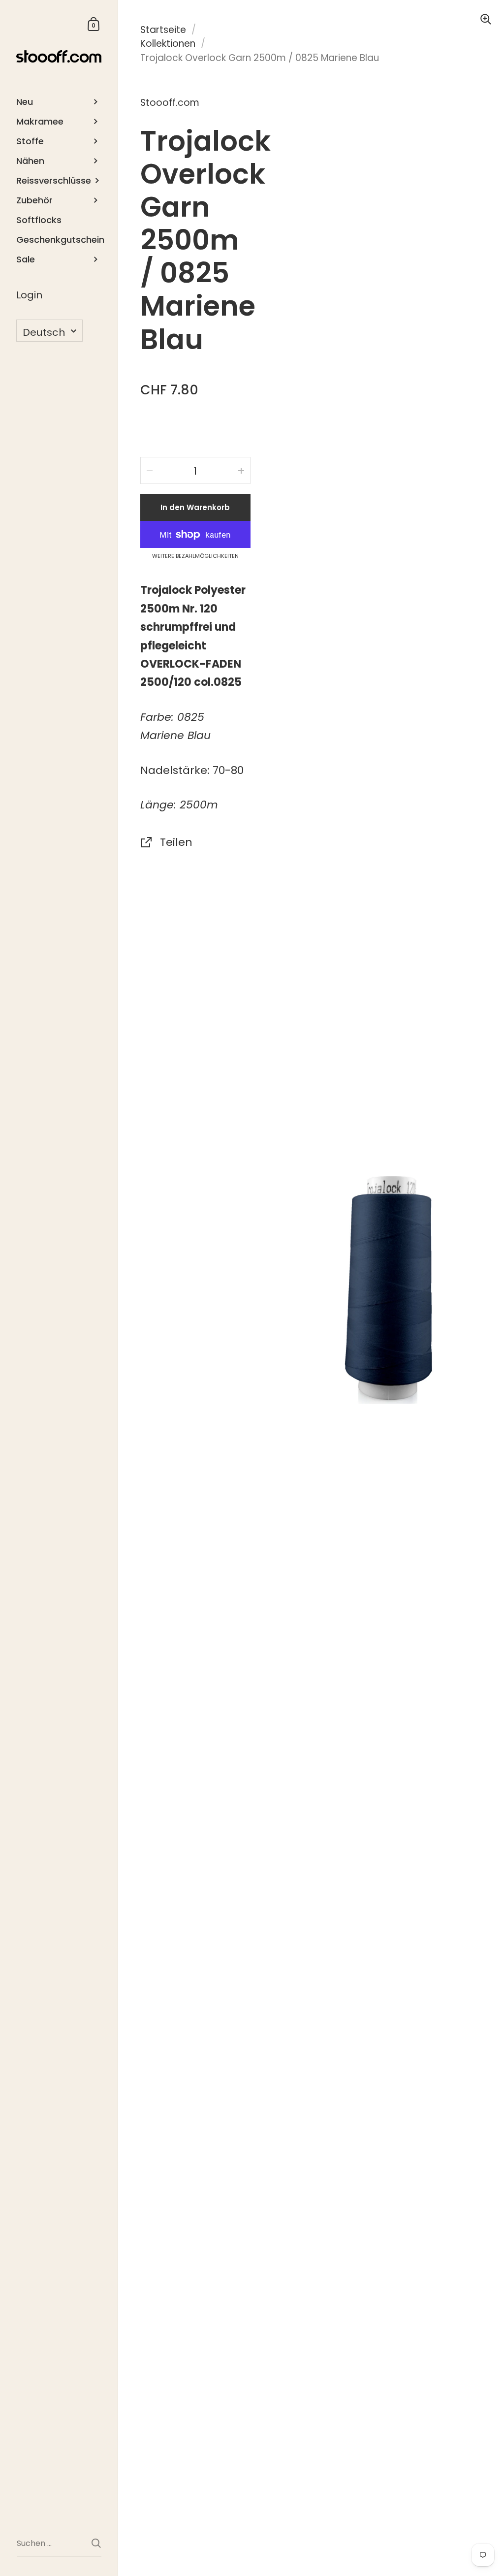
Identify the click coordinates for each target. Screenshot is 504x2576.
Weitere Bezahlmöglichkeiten (195, 556)
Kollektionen (168, 44)
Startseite (163, 30)
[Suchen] (96, 2543)
